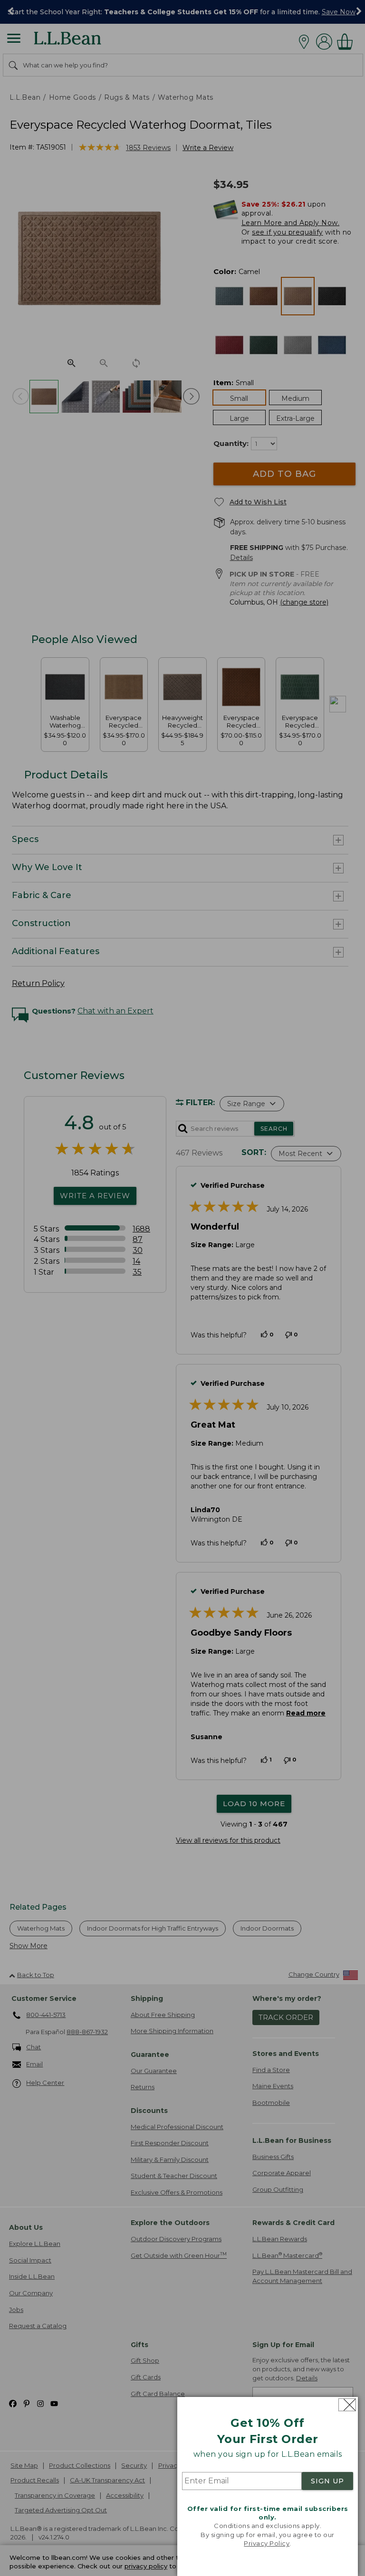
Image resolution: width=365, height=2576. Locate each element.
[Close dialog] (347, 2405)
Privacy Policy (267, 2543)
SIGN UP (327, 2481)
